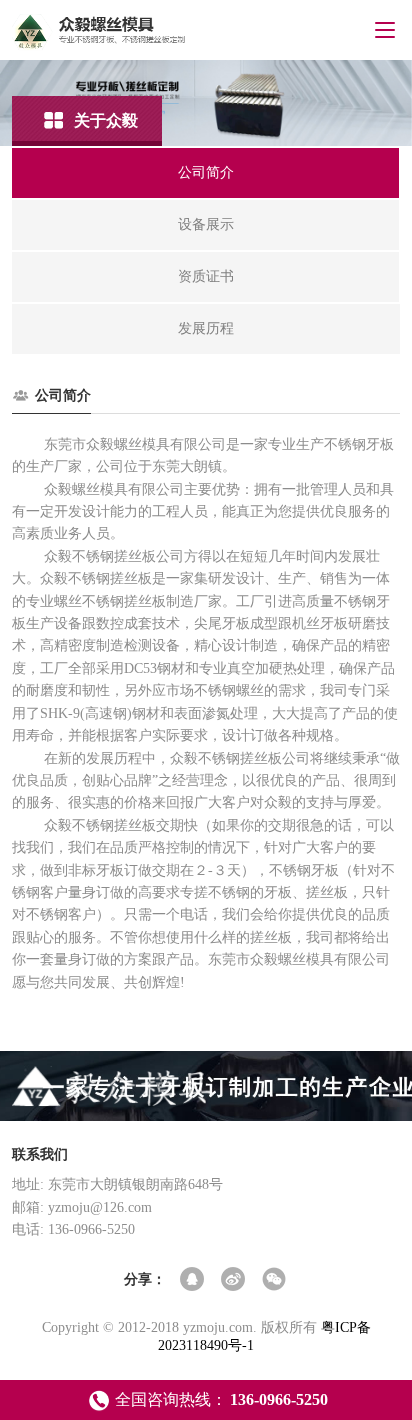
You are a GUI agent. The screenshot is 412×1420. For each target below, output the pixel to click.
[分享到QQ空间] (193, 1280)
